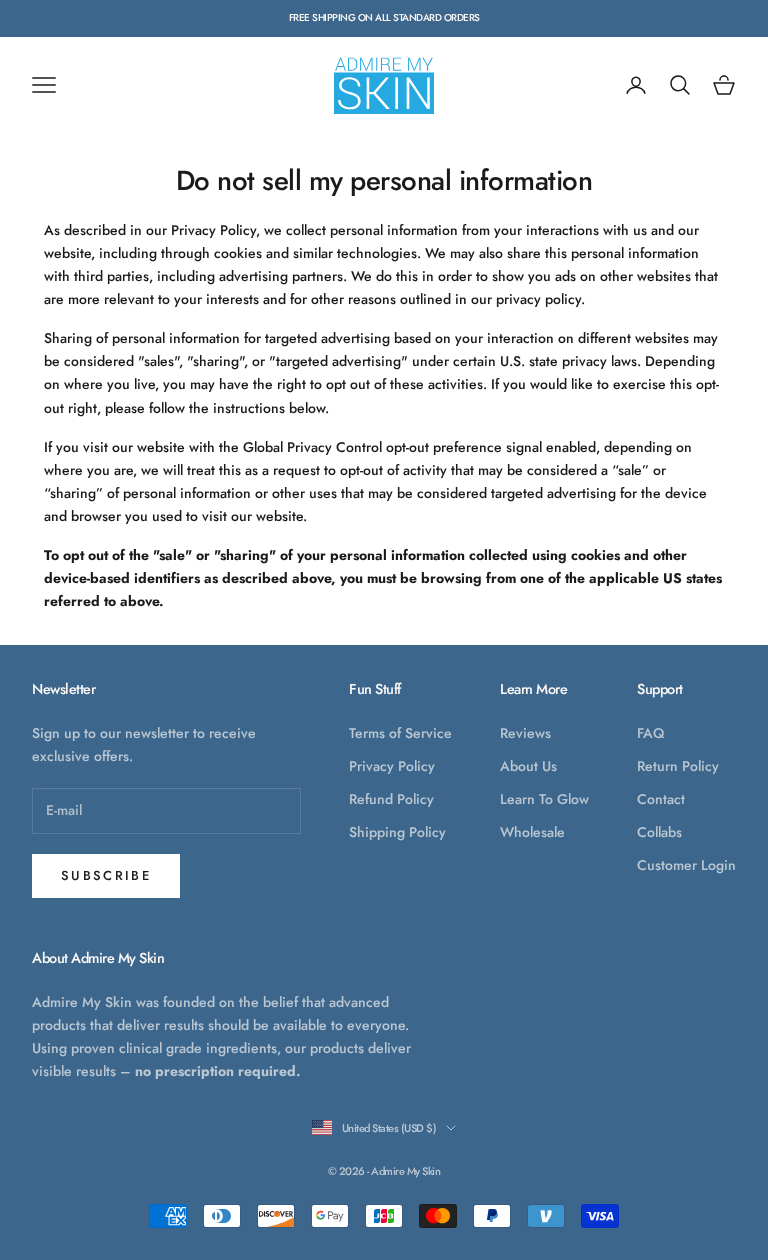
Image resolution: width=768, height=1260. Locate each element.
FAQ (650, 733)
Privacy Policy (392, 766)
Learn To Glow (544, 799)
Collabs (659, 832)
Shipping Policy (397, 832)
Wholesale (532, 832)
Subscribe (106, 875)
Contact (661, 799)
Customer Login (686, 865)
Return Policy (678, 766)
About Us (528, 766)
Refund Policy (391, 799)
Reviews (525, 733)
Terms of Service (400, 733)
